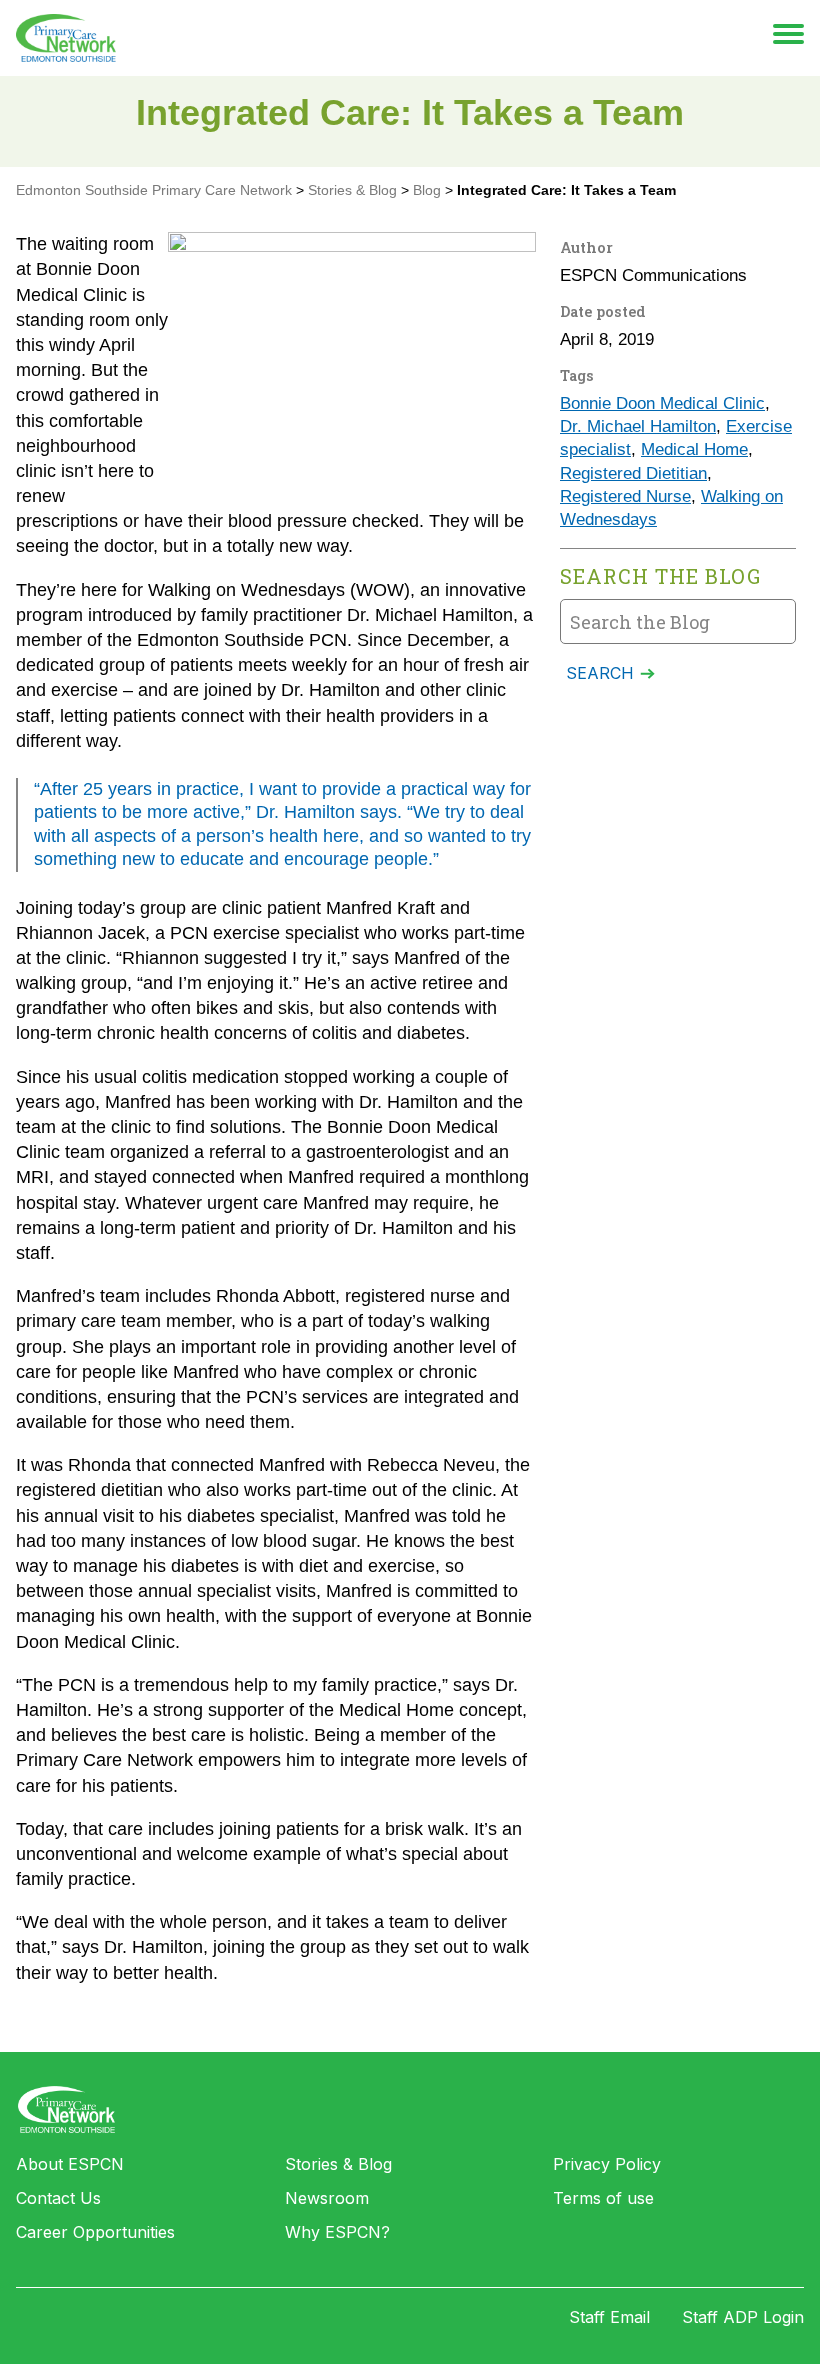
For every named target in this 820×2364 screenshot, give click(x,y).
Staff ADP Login (743, 2317)
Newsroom (327, 2198)
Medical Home (694, 449)
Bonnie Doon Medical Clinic (662, 403)
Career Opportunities (95, 2232)
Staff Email (609, 2317)
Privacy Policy (607, 2164)
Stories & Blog (338, 2164)
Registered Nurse (625, 496)
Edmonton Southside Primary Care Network (66, 38)
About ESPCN (70, 2164)
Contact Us (58, 2198)
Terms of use (603, 2198)
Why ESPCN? (337, 2232)
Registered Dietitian (633, 473)
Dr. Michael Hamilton (638, 426)
